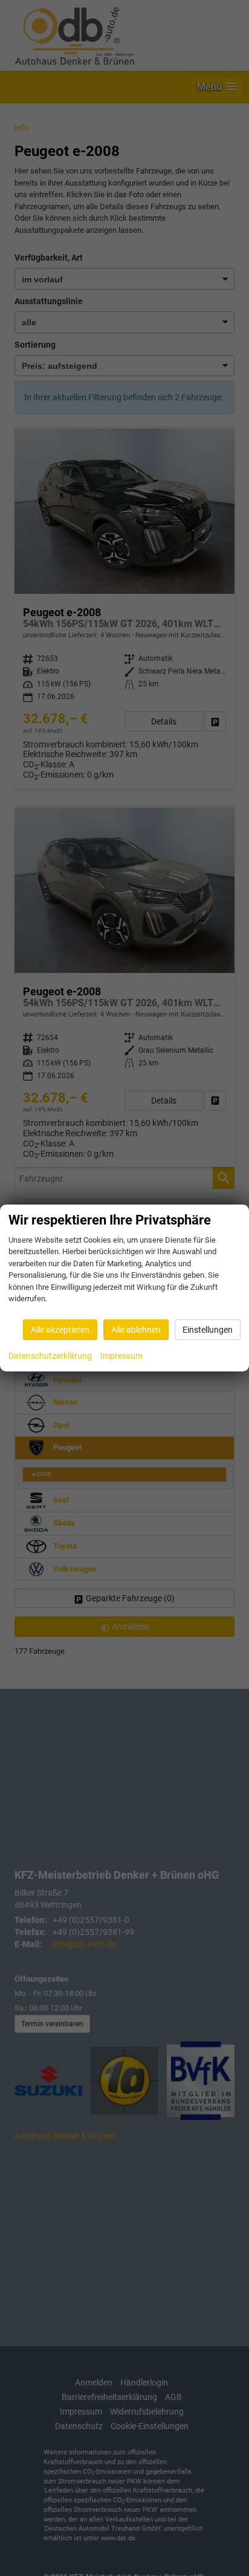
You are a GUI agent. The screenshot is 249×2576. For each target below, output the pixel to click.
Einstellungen (208, 1330)
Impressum (121, 1356)
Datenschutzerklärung (50, 1356)
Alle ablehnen (136, 1330)
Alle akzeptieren (60, 1330)
